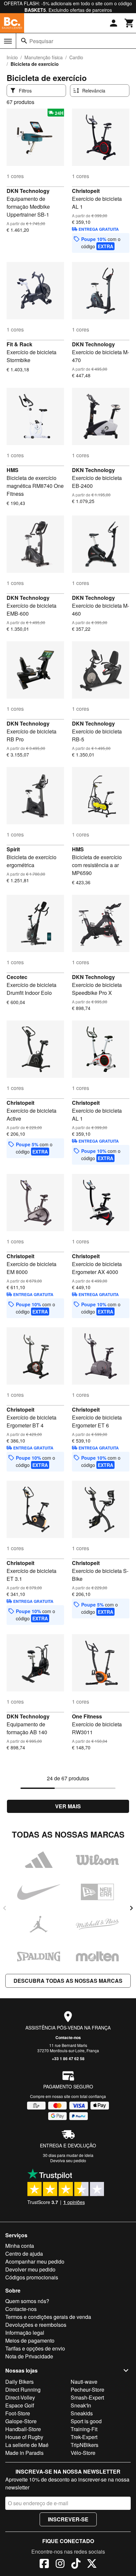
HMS (13, 470)
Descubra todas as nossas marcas (68, 1981)
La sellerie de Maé (27, 2445)
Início (12, 57)
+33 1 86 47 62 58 (68, 2058)
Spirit (13, 849)
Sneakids (82, 2413)
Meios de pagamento (30, 2340)
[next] (131, 1908)
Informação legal (25, 2333)
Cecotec (17, 977)
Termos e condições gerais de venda (48, 2317)
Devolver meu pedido (30, 2269)
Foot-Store (18, 2413)
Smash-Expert (87, 2397)
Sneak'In (81, 2405)
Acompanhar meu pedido (35, 2261)
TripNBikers (85, 2445)
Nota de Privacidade (29, 2356)
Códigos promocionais (32, 2277)
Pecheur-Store (87, 2390)
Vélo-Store (83, 2453)
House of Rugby (24, 2437)
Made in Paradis (24, 2453)
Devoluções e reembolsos (36, 2325)
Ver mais (68, 1806)
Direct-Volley (20, 2397)
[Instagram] (60, 2564)
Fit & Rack (19, 344)
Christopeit (86, 191)
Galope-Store (21, 2421)
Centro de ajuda (24, 2254)
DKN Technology (28, 191)
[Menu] (8, 41)
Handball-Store (23, 2429)
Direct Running (23, 2390)
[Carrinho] (129, 23)
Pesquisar (41, 41)
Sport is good (86, 2421)
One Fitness (87, 1716)
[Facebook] (44, 2564)
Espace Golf (20, 2405)
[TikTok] (76, 2564)
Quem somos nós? (27, 2301)
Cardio (76, 57)
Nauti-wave (84, 2382)
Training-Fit (84, 2429)
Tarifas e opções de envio (35, 2348)
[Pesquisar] (24, 41)
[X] (92, 2564)
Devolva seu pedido (68, 2160)
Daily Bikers (19, 2382)
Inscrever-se (68, 2519)
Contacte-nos (68, 2037)
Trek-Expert (84, 2437)
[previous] (5, 1908)
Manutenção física (44, 57)
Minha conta (20, 2246)
